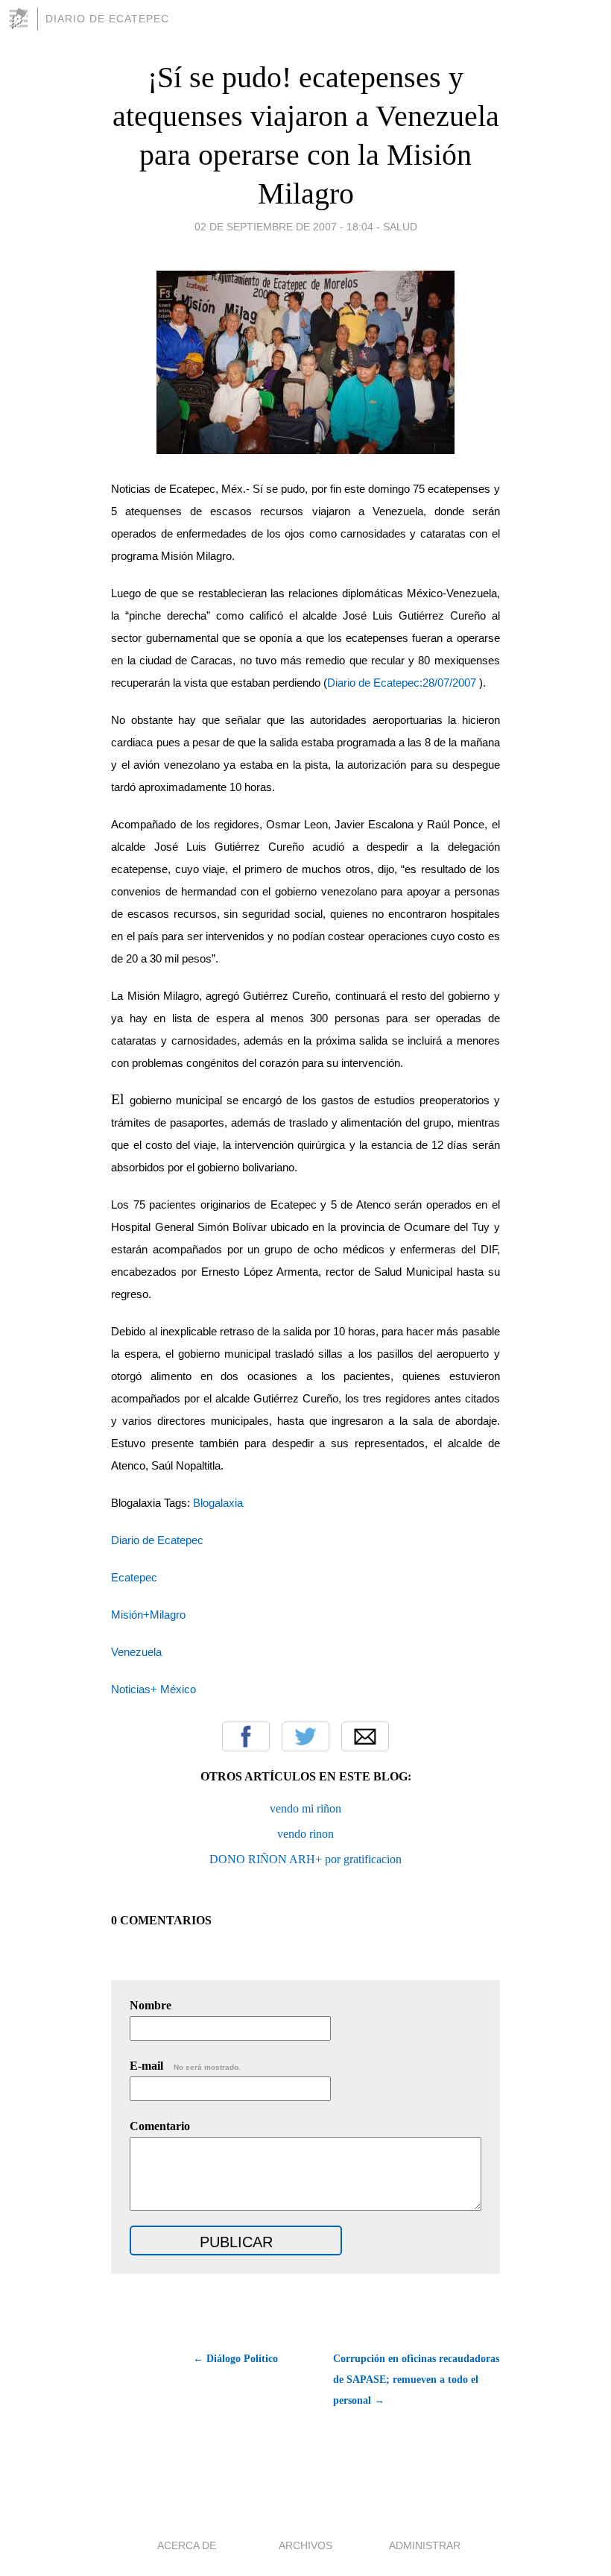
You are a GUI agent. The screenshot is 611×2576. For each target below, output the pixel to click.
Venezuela (136, 1652)
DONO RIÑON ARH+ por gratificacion (305, 1859)
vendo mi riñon (305, 1808)
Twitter (305, 1736)
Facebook (246, 1736)
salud (400, 227)
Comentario (160, 2126)
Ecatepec (134, 1578)
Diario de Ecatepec (107, 19)
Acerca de (187, 2545)
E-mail (185, 2066)
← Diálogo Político (235, 2359)
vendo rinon (305, 1834)
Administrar (425, 2545)
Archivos (305, 2545)
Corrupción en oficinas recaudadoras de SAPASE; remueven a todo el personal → (416, 2380)
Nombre (151, 2005)
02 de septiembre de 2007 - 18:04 (284, 227)
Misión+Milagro (148, 1615)
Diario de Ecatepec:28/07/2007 (402, 683)
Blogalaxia (218, 1503)
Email (365, 1736)
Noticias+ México (153, 1689)
